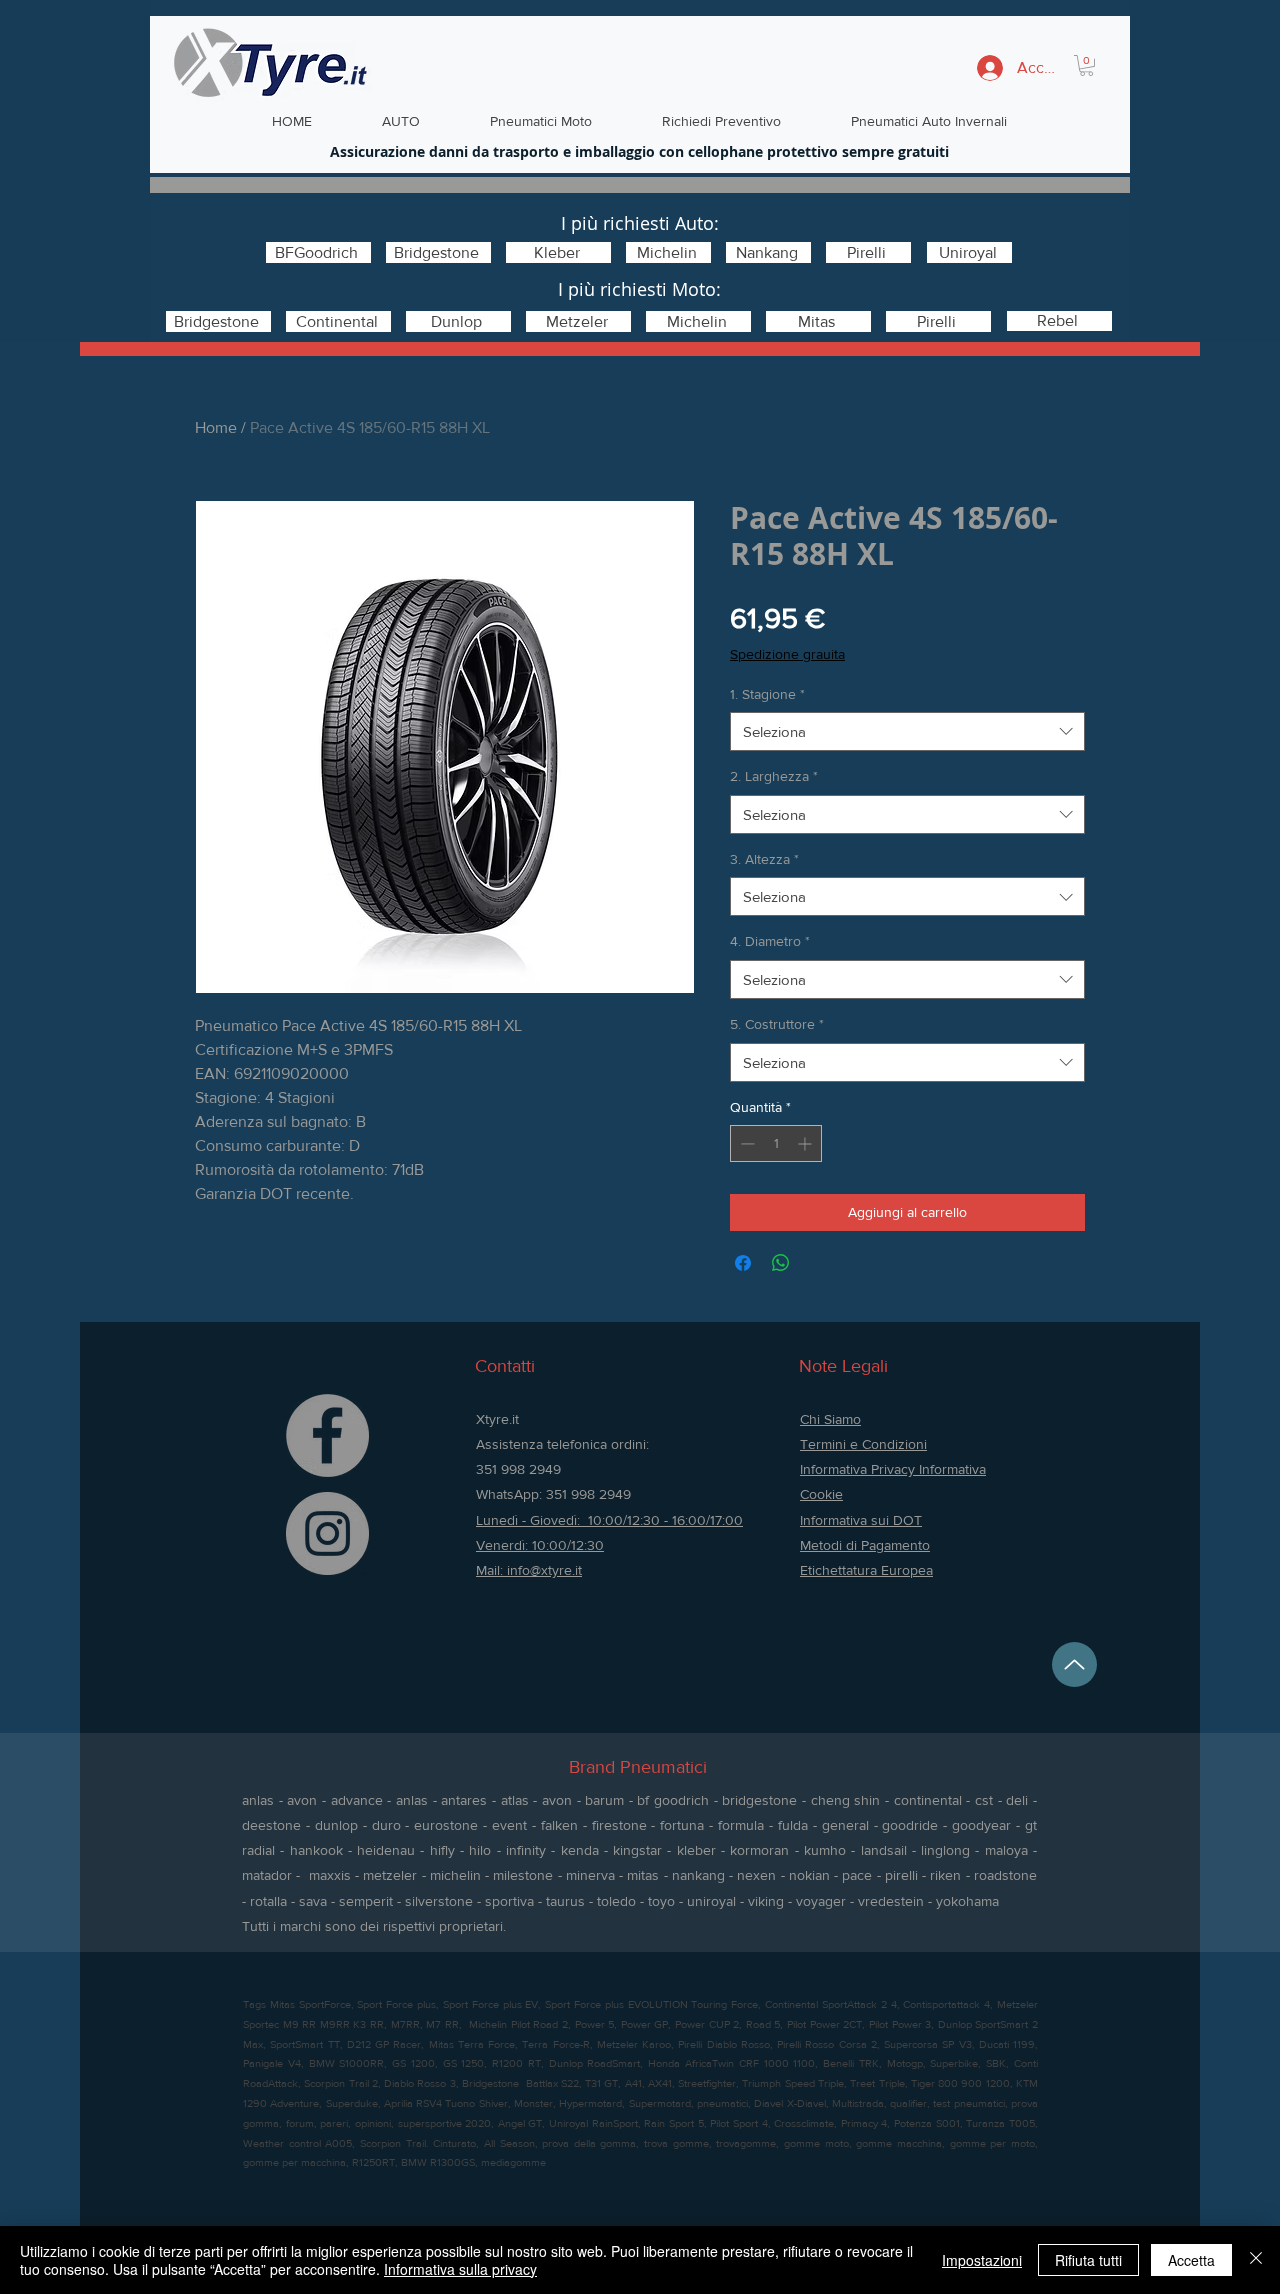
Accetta (1191, 2260)
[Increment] (806, 1143)
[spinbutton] (776, 1143)
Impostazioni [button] (982, 2260)
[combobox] (907, 731)
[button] (1086, 65)
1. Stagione (767, 694)
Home (216, 427)
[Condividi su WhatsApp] (781, 1263)
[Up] (1074, 1664)
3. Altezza (764, 859)
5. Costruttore (777, 1024)
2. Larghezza (774, 776)
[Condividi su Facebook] (743, 1263)
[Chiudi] (1256, 2260)
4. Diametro (770, 941)
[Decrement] (745, 1143)
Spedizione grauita (787, 654)
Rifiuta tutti (1088, 2260)
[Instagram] (327, 1533)
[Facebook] (327, 1435)
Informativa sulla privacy (460, 2269)
